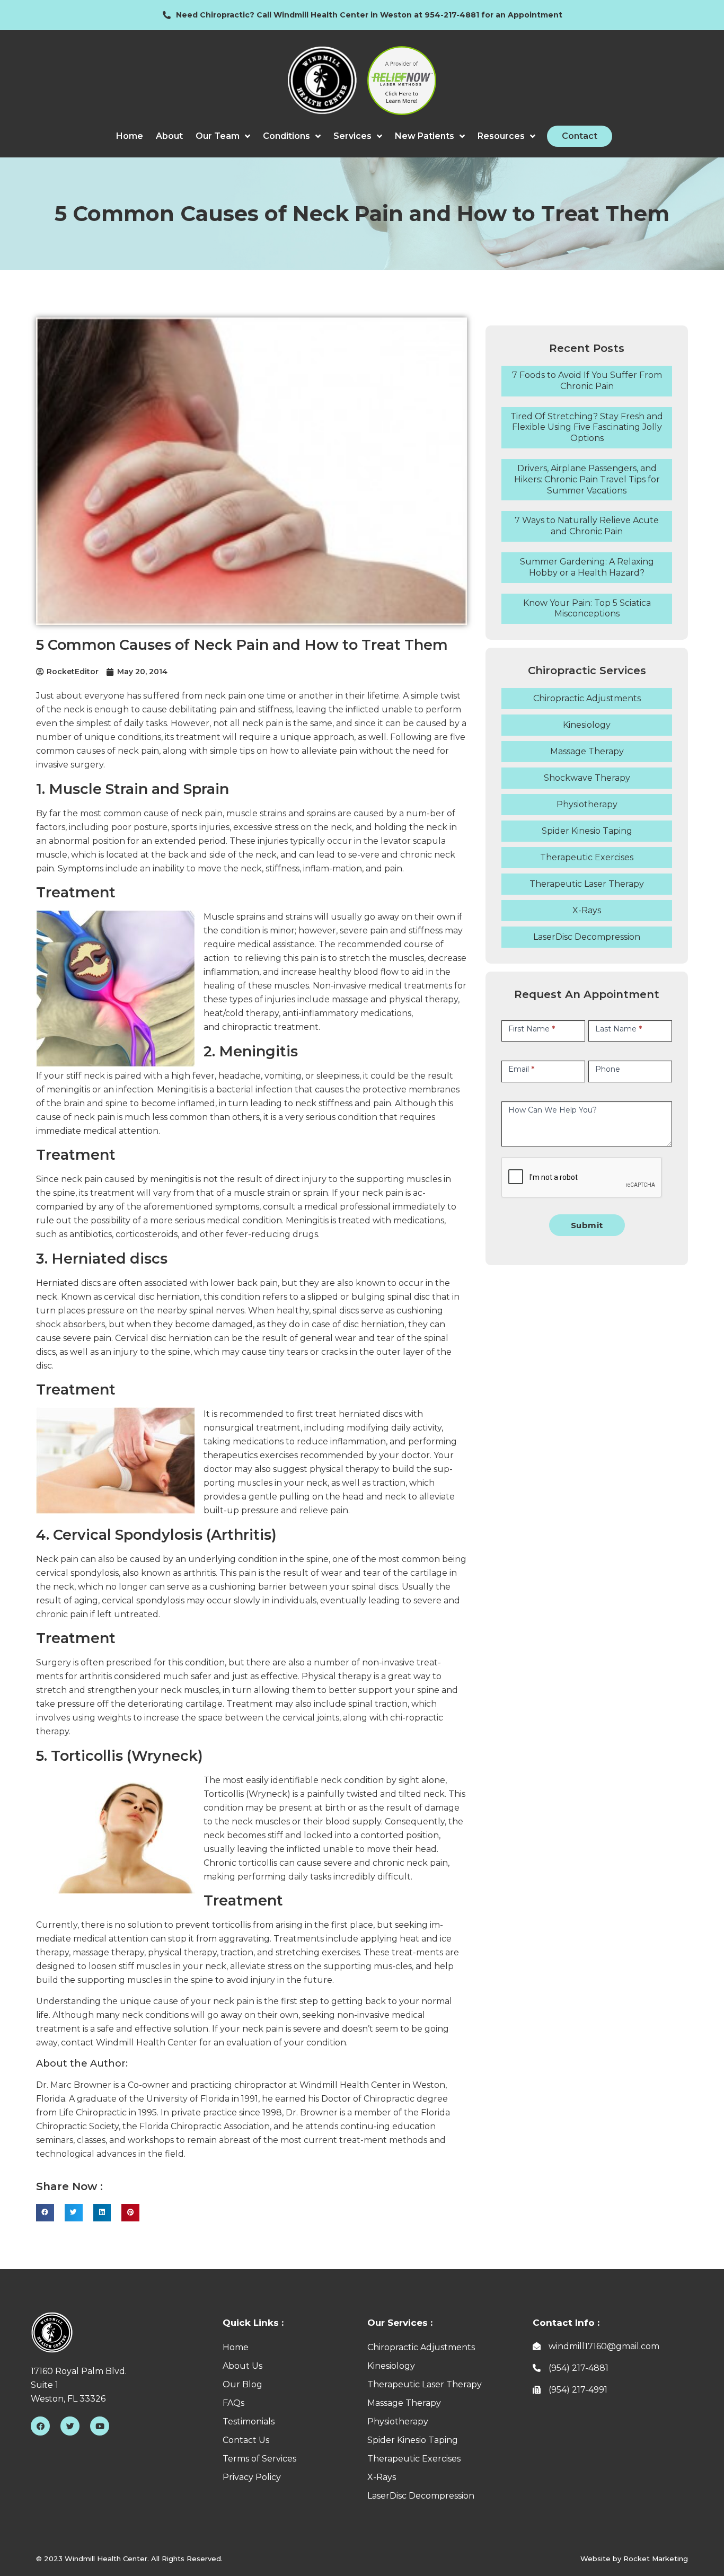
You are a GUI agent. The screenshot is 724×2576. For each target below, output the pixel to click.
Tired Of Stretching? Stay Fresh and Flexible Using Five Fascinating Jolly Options (587, 427)
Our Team (218, 136)
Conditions (286, 136)
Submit (587, 1225)
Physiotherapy (587, 804)
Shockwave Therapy (587, 778)
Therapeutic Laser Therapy (587, 884)
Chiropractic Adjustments (587, 698)
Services (352, 136)
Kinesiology (587, 725)
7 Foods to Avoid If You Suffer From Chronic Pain (587, 381)
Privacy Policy (252, 2477)
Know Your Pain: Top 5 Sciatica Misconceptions (587, 608)
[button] (45, 2213)
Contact (580, 136)
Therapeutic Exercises (587, 857)
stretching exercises (318, 1952)
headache (240, 1076)
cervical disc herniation (152, 1297)
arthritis (198, 1573)
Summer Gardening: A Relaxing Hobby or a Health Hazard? (587, 567)
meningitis (68, 1089)
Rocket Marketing (656, 2559)
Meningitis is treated (328, 1220)
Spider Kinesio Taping (587, 831)
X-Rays (587, 910)
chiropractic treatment (270, 1027)
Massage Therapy (587, 751)
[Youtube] (100, 2426)
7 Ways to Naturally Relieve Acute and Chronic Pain (587, 526)
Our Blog (242, 2384)
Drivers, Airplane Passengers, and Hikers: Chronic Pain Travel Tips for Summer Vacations (587, 479)
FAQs (233, 2403)
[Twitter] (70, 2426)
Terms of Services (259, 2459)
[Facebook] (40, 2426)
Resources (501, 136)
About (169, 136)
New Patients (425, 136)
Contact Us (246, 2440)
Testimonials (249, 2421)
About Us (242, 2366)
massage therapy (108, 1952)
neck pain (202, 813)
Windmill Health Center (350, 2085)
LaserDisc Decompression (587, 937)
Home (130, 136)
